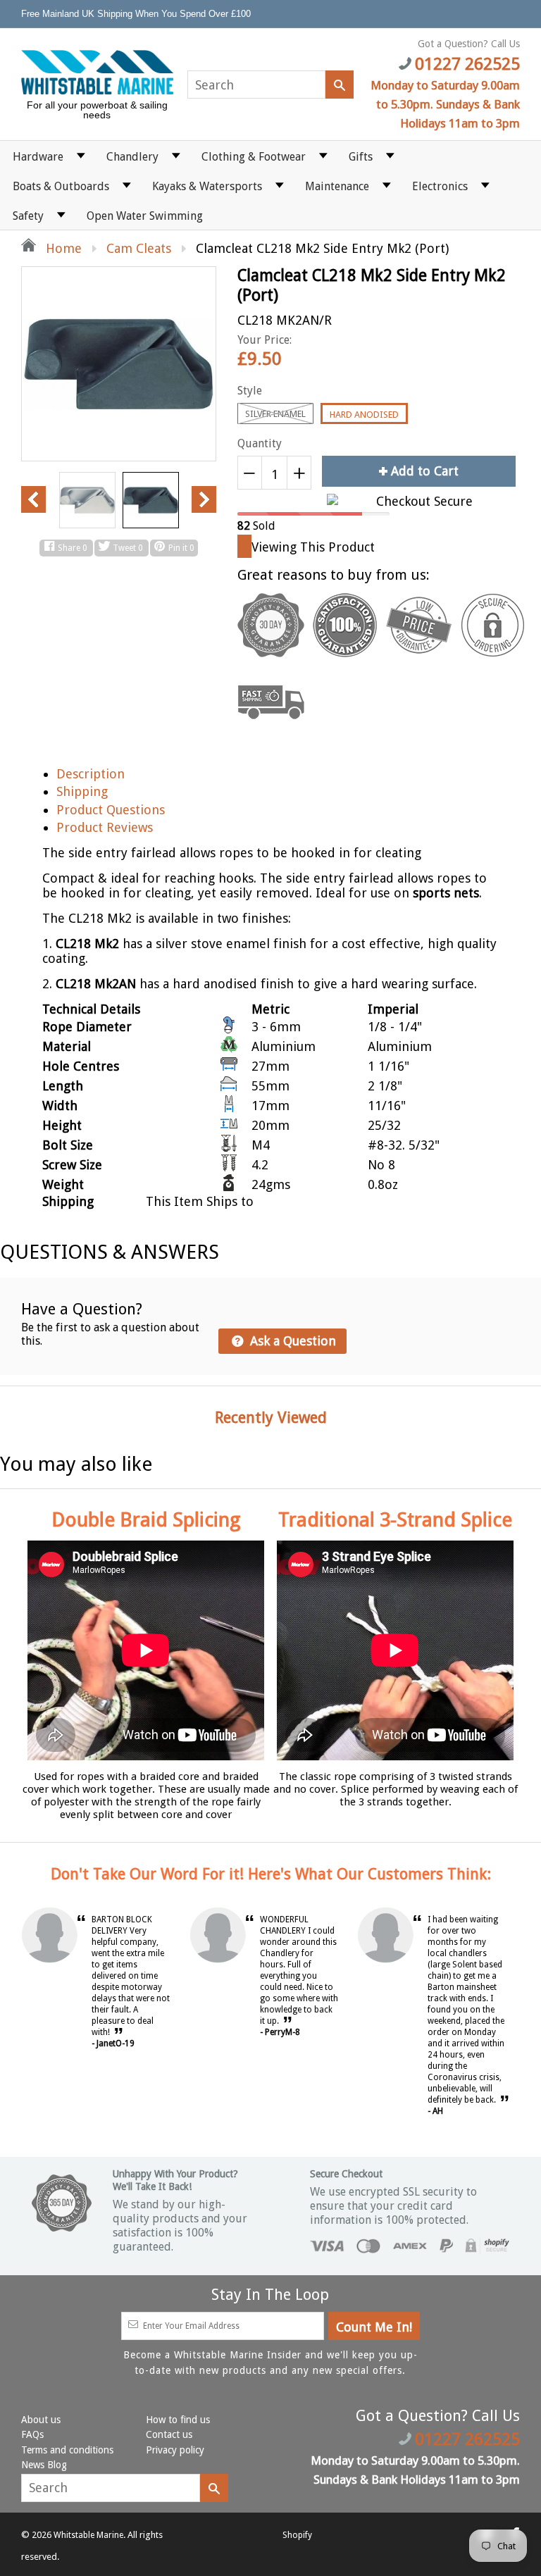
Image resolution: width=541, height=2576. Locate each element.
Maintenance (337, 186)
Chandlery (132, 157)
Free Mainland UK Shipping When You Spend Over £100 (137, 14)
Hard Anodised (364, 415)
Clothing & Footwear (254, 157)
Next (204, 499)
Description (91, 774)
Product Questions (111, 810)
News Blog (44, 2465)
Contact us (169, 2434)
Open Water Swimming (145, 216)
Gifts (361, 157)
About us (41, 2420)
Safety (28, 216)
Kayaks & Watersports (207, 186)
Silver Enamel (275, 414)
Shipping (82, 791)
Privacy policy (175, 2450)
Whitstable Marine (88, 2535)
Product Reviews (105, 827)
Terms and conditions (67, 2450)
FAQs (32, 2434)
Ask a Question (291, 1341)
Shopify (297, 2535)
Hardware (38, 157)
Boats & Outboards (61, 186)
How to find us (178, 2420)
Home (62, 248)
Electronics (440, 186)
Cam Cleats (139, 248)
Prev (33, 499)
